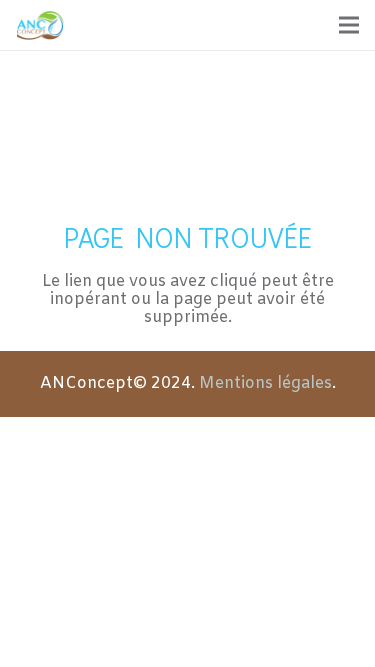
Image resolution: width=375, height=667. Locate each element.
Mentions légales (265, 383)
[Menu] (349, 25)
